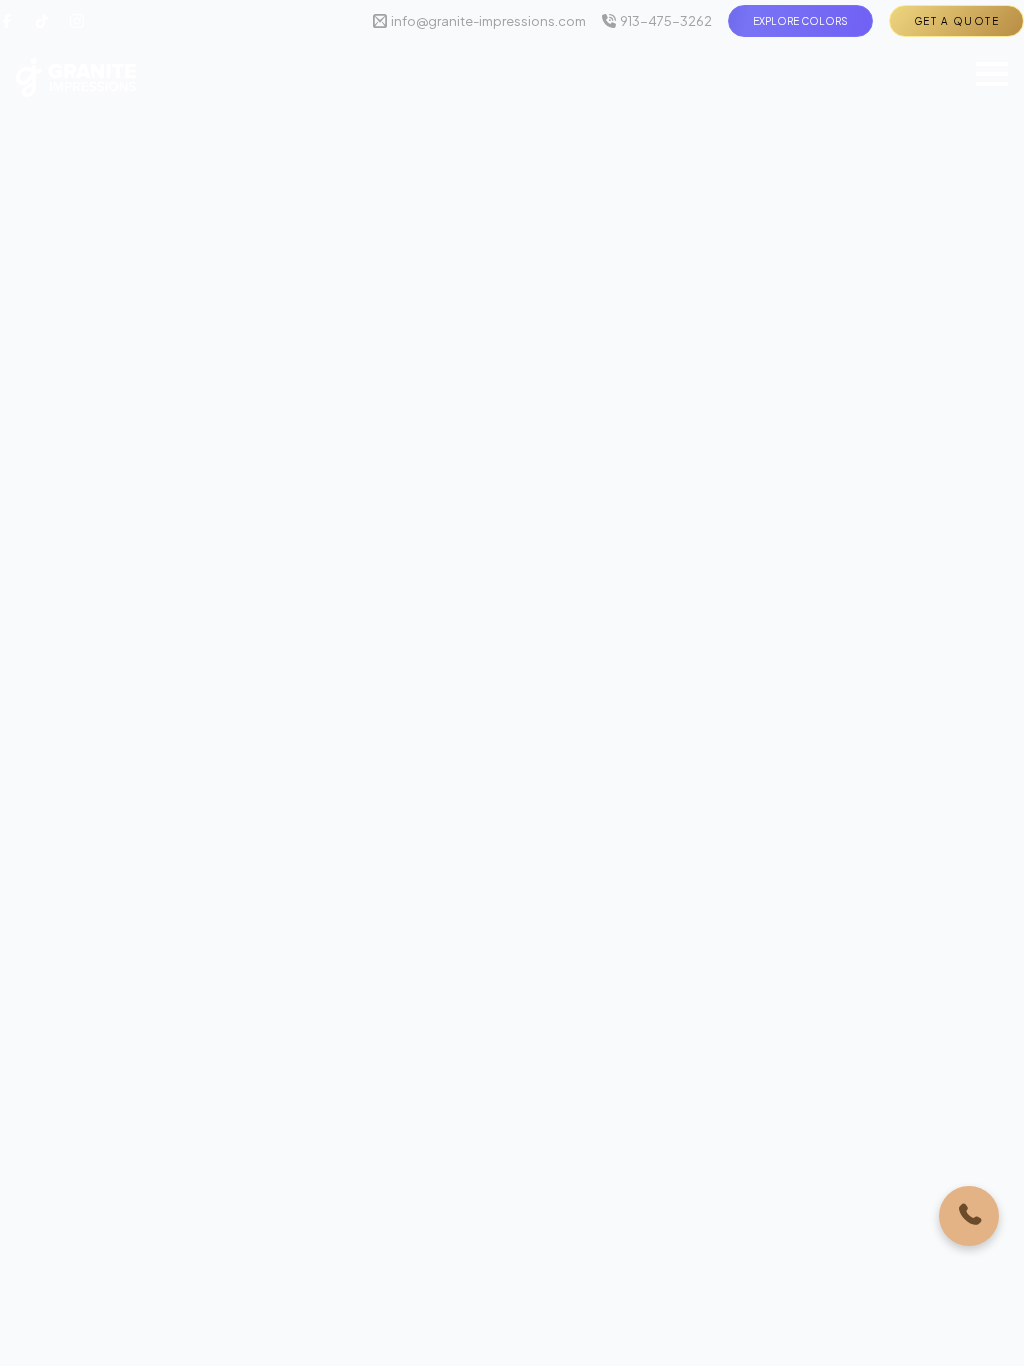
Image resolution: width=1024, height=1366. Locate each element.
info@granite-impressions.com (488, 21)
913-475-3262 (666, 21)
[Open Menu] (992, 74)
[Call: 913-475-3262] (969, 1216)
